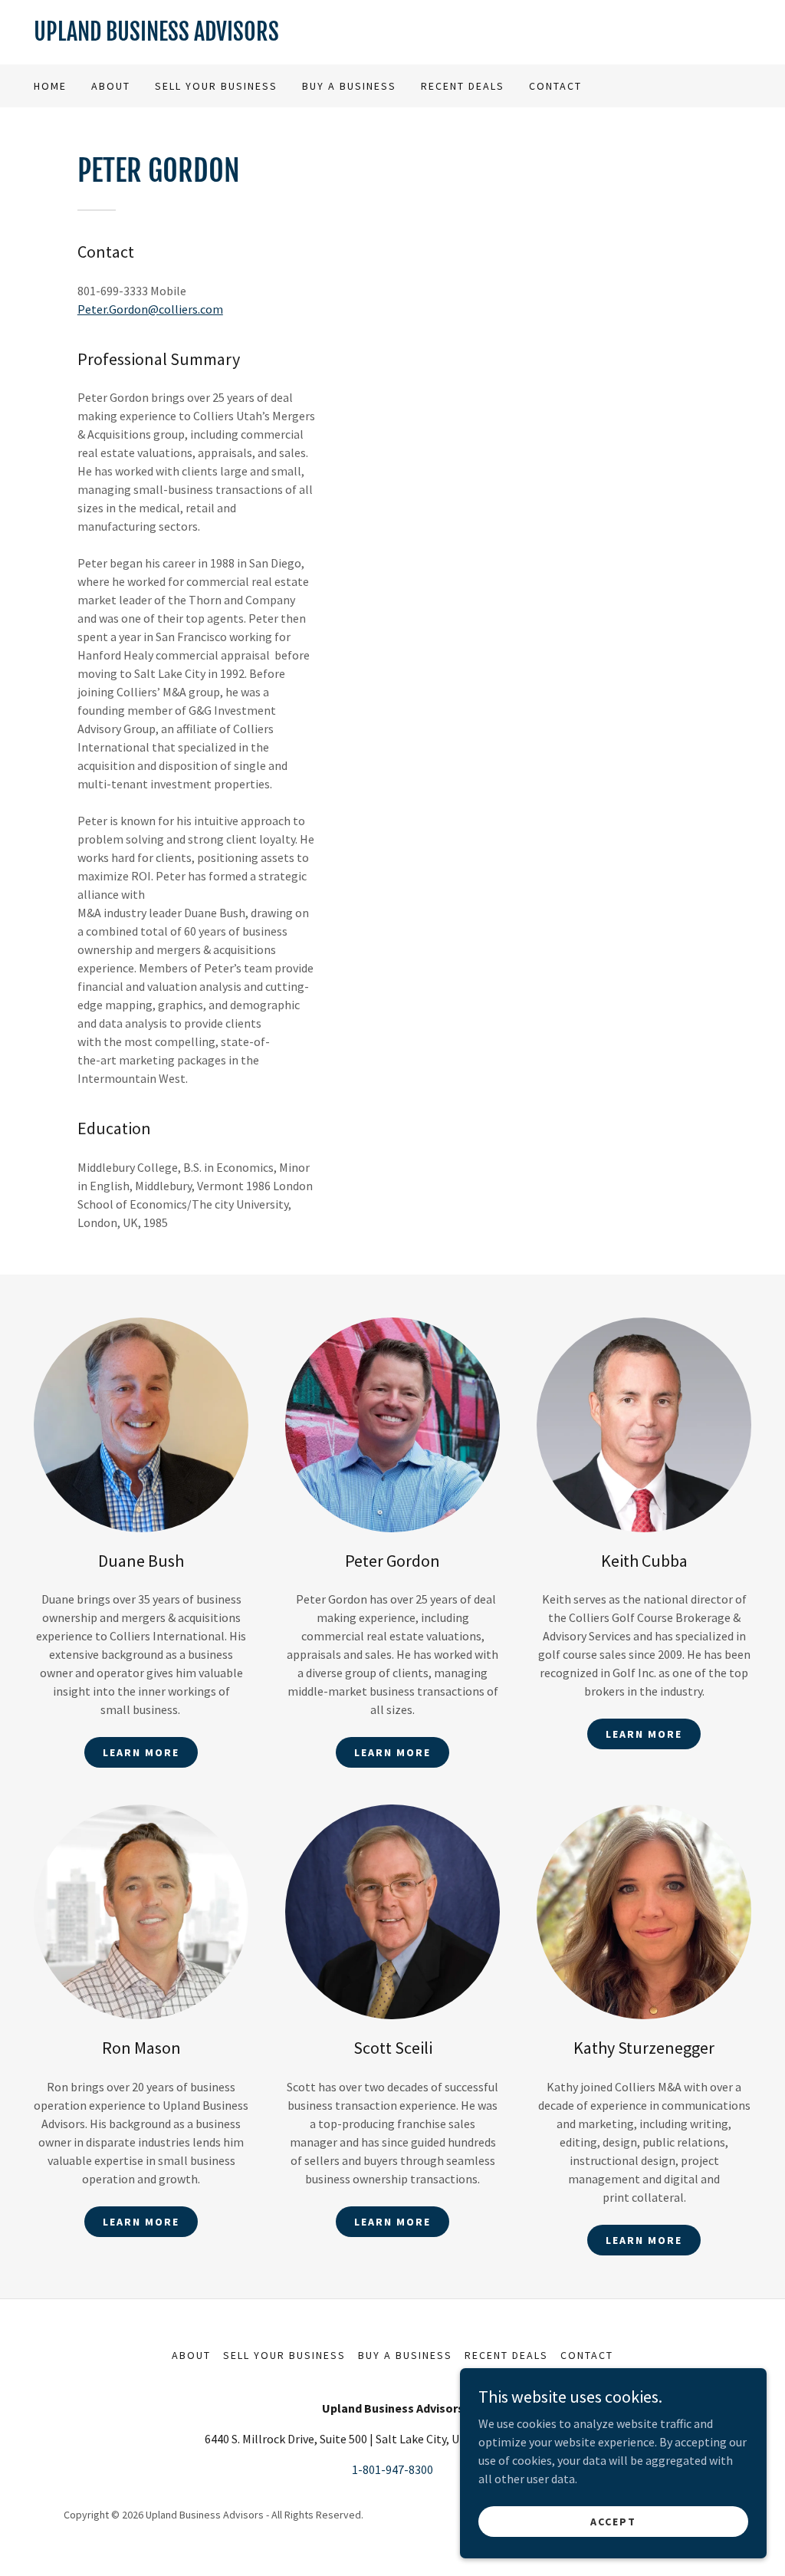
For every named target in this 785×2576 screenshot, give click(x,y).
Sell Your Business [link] (216, 86)
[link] (392, 36)
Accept (613, 2521)
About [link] (111, 86)
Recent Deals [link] (463, 86)
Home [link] (50, 86)
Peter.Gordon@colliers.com (150, 309)
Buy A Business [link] (349, 86)
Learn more (141, 1752)
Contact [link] (555, 86)
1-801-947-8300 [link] (392, 2469)
